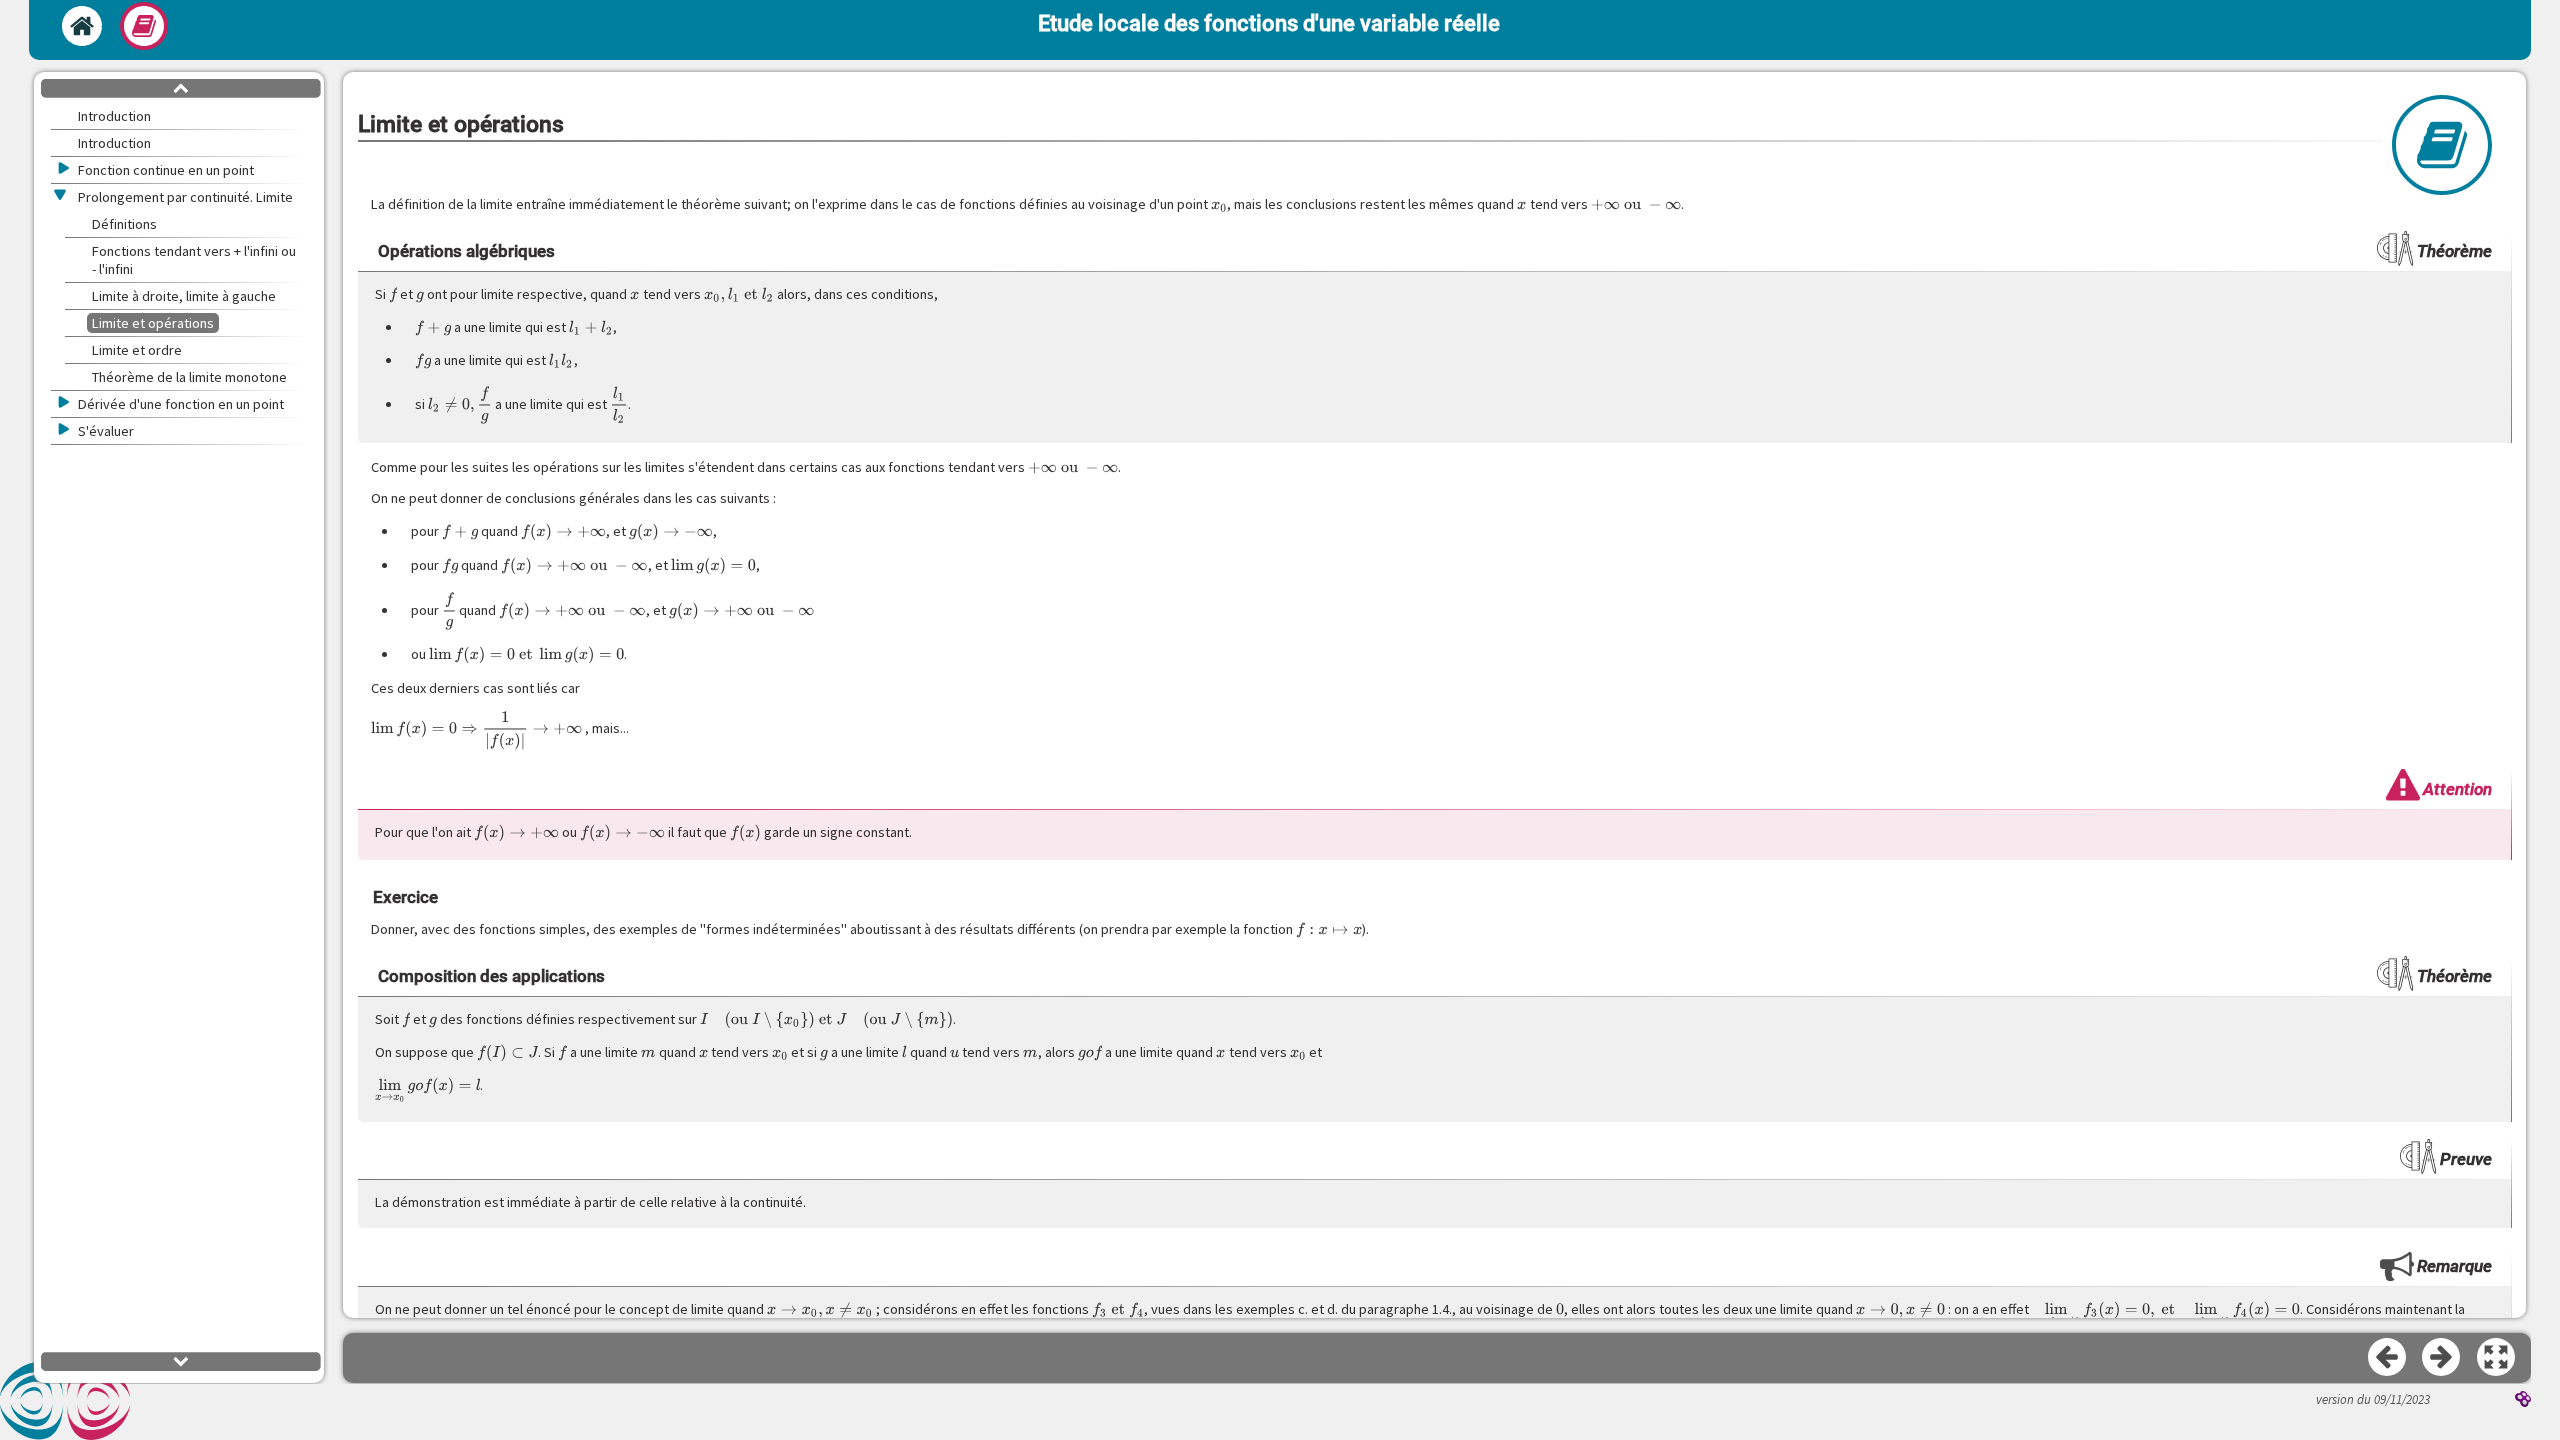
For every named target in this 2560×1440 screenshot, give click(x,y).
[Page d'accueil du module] (82, 26)
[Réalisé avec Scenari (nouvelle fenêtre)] (2523, 1401)
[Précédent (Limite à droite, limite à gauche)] (2388, 1358)
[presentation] (1219, 204)
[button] (2497, 1358)
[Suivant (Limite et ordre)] (2442, 1358)
